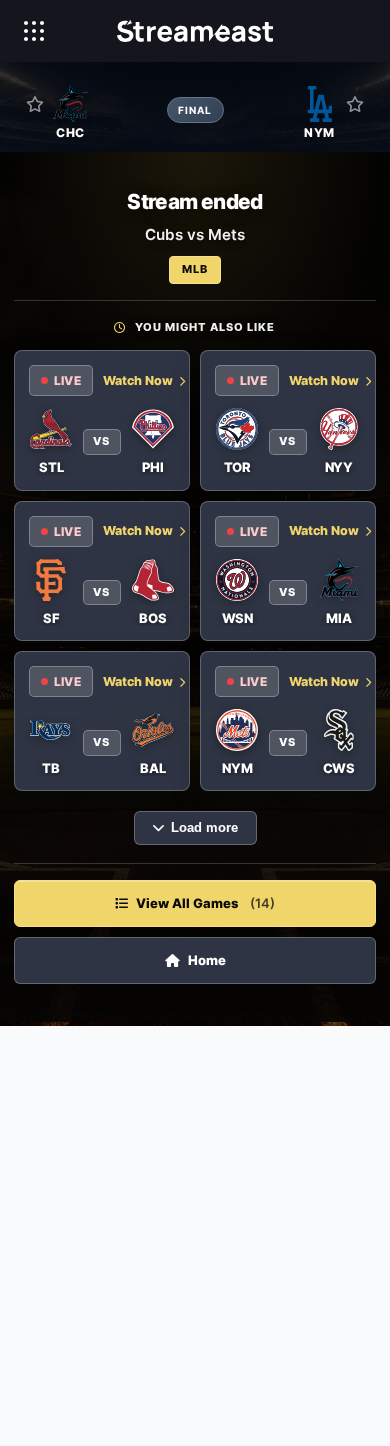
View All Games (205, 903)
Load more (204, 828)
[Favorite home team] (35, 104)
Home (207, 960)
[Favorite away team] (355, 104)
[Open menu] (34, 31)
